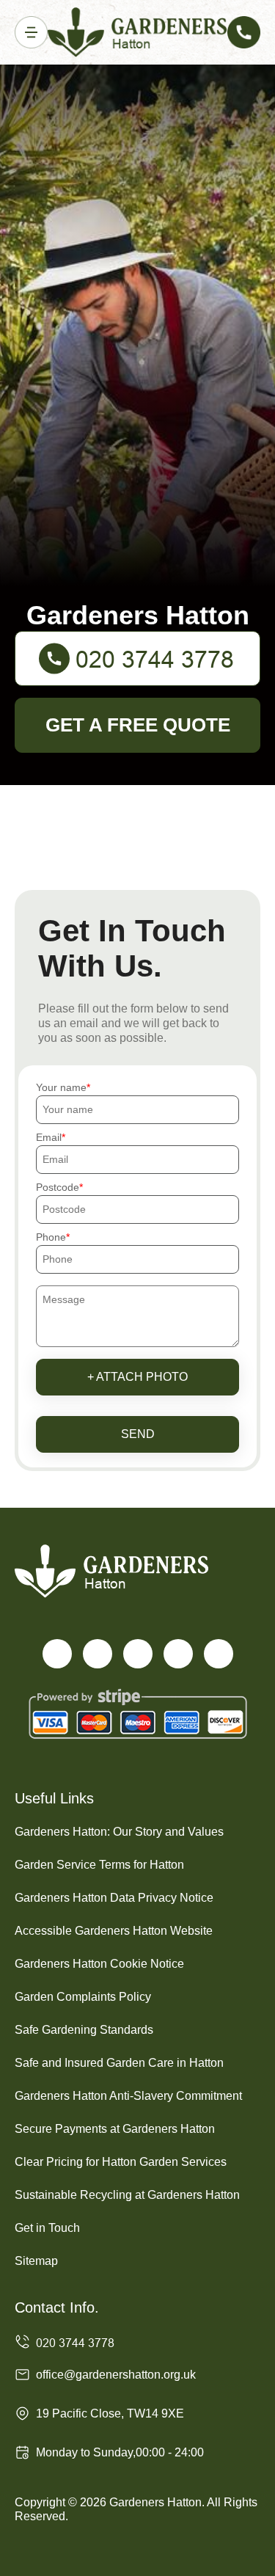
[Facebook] (57, 1654)
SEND (138, 1434)
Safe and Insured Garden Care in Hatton (119, 2063)
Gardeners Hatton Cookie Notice (99, 1964)
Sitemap (36, 2261)
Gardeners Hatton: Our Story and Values (119, 1832)
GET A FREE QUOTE (138, 725)
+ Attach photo (137, 1377)
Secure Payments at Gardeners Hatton (115, 2129)
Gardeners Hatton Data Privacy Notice (114, 1898)
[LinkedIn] (178, 1654)
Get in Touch (47, 2228)
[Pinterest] (219, 1654)
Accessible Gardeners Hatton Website (114, 1931)
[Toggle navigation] (31, 33)
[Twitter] (98, 1654)
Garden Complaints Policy (83, 1997)
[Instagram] (138, 1654)
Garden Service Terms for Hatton (99, 1865)
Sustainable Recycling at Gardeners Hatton (127, 2195)
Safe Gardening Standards (84, 2030)
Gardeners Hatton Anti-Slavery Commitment (128, 2096)
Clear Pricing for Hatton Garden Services (121, 2162)
